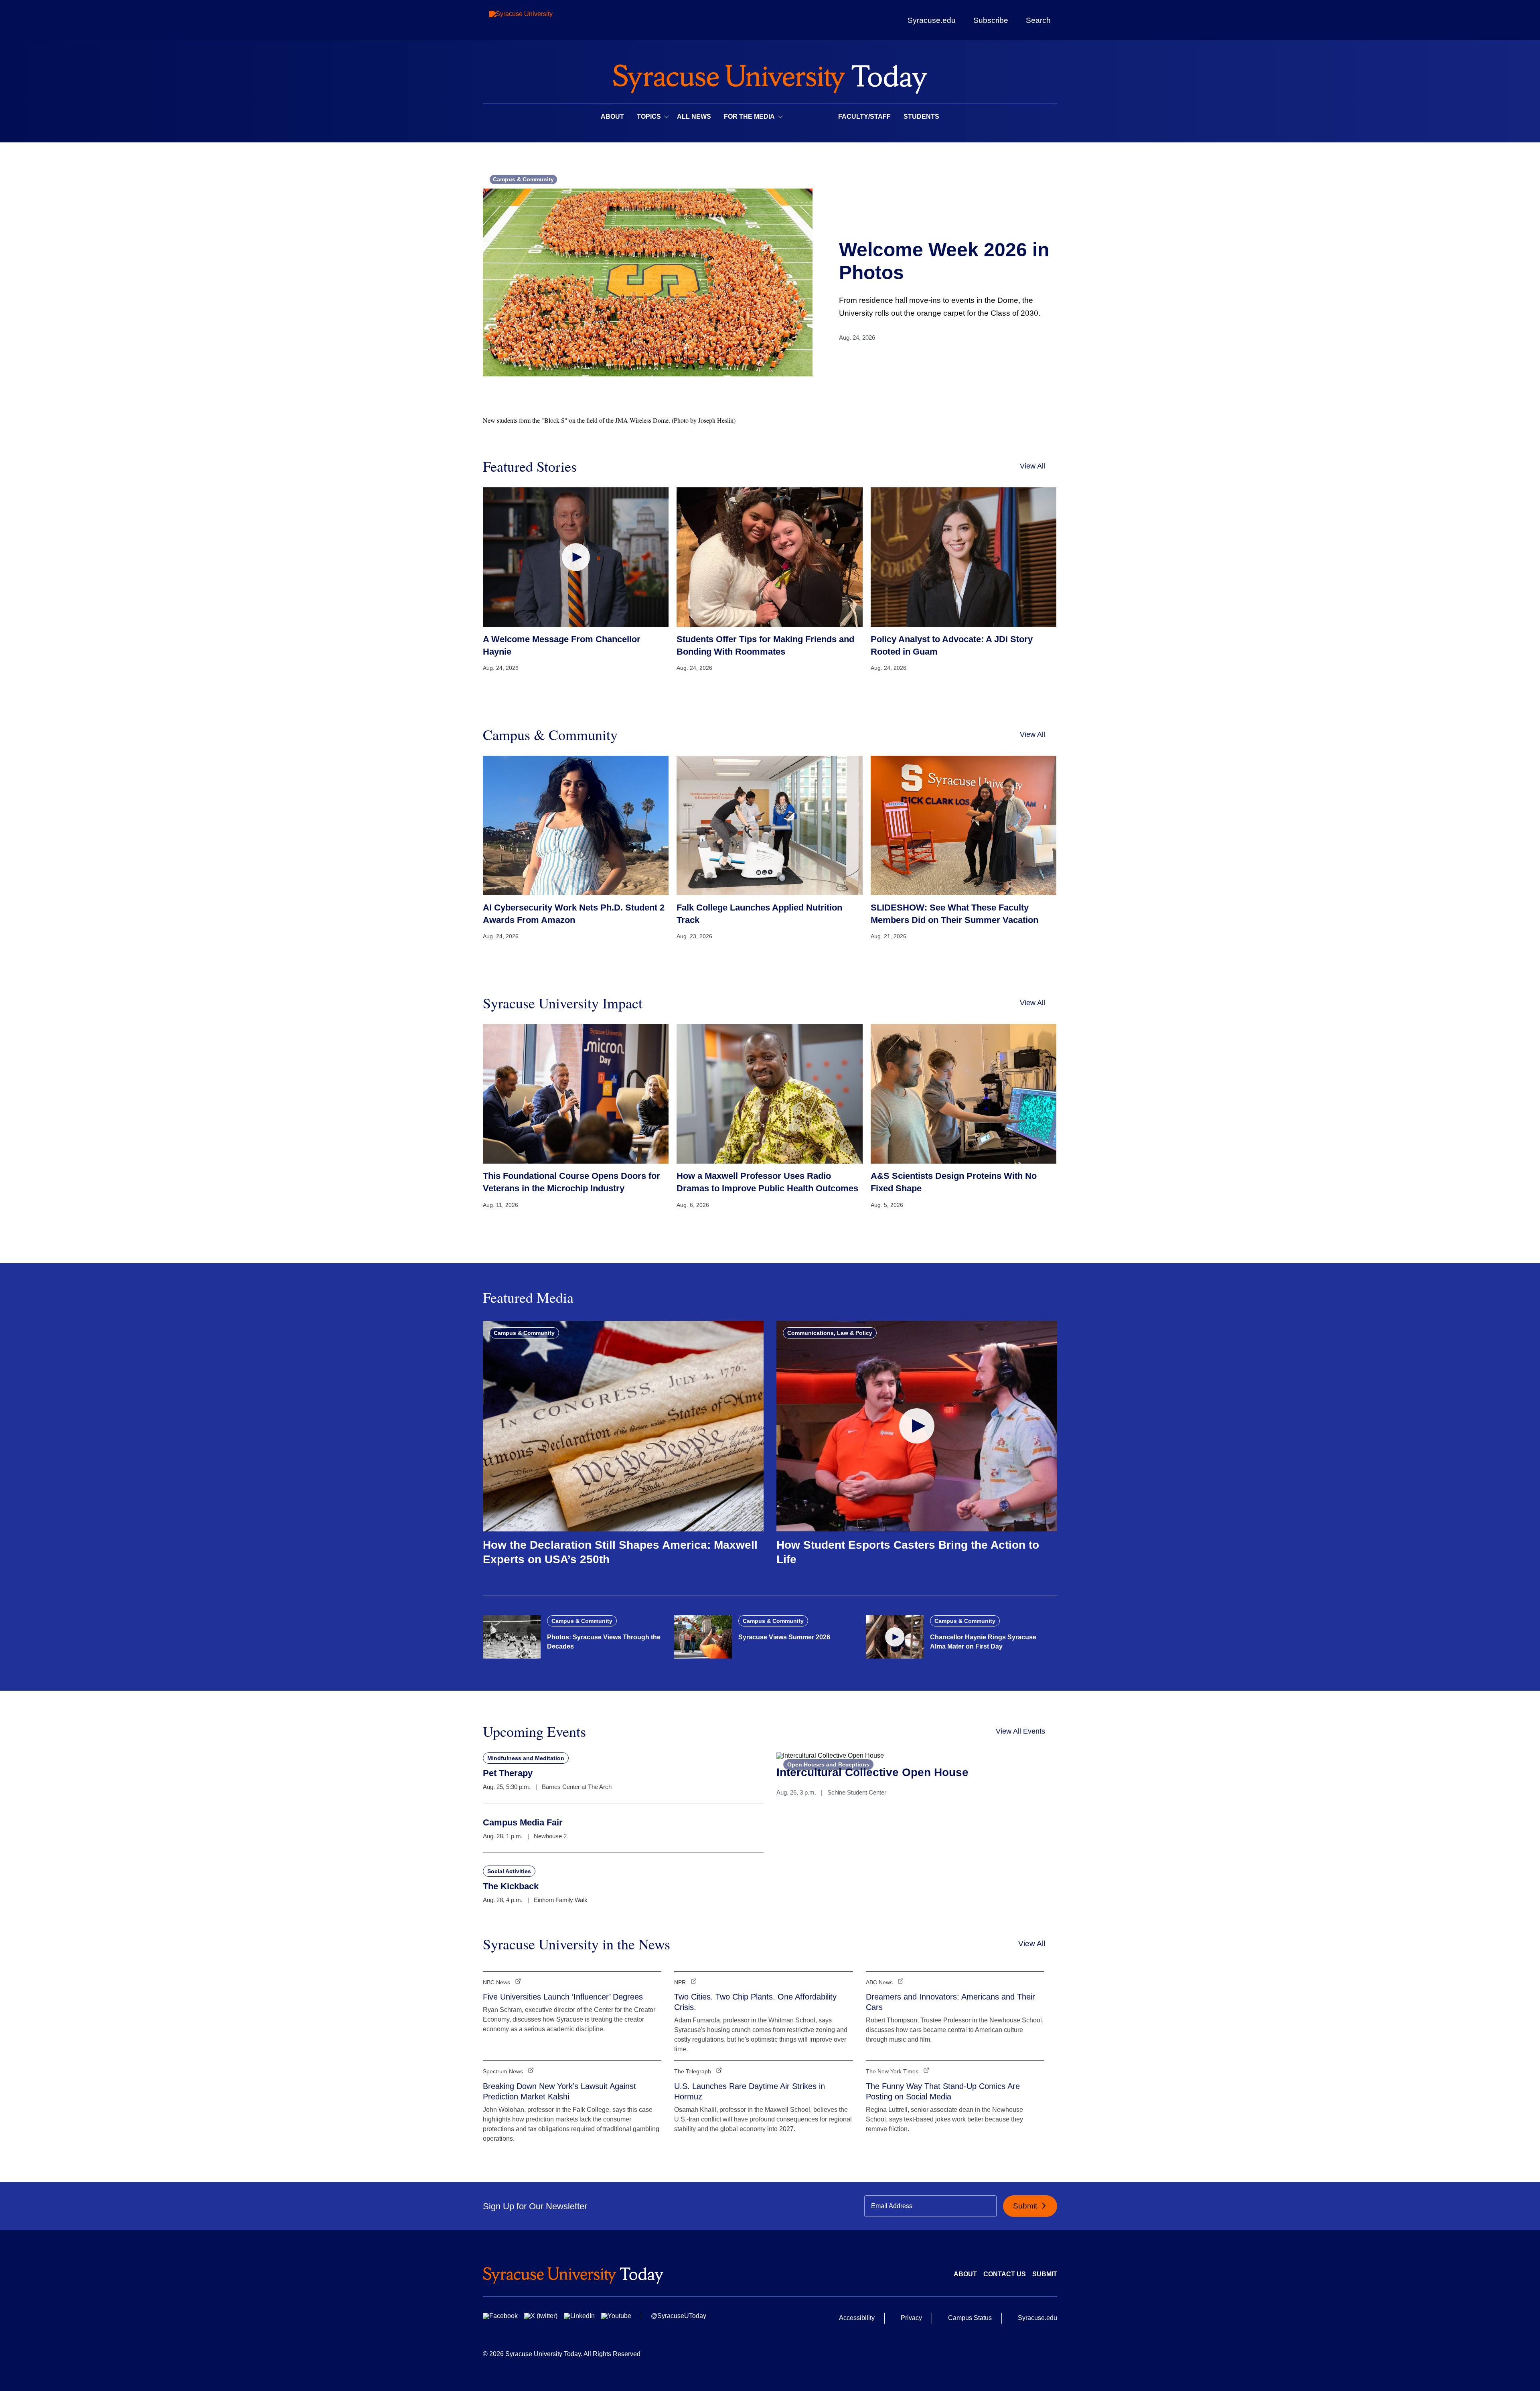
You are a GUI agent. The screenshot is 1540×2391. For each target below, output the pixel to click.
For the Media (749, 117)
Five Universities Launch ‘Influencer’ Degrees (563, 1997)
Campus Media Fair (523, 1822)
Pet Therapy (508, 1773)
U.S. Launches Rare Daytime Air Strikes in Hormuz (750, 2091)
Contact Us (1005, 2274)
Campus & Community (523, 179)
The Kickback (511, 1886)
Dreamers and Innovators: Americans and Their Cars (950, 2002)
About (612, 117)
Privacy (911, 2318)
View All (1032, 466)
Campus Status (970, 2318)
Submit (1026, 2206)
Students (921, 117)
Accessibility (857, 2318)
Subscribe (991, 20)
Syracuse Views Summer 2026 (784, 1637)
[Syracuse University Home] (770, 76)
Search (1038, 20)
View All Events (1020, 1731)
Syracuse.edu (932, 20)
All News (694, 117)
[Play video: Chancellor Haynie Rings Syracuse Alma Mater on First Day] (895, 1637)
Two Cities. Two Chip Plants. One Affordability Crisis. (755, 2002)
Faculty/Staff (864, 117)
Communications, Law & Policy (830, 1333)
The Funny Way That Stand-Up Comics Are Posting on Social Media (943, 2091)
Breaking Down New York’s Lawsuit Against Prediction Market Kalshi (559, 2091)
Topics (649, 117)
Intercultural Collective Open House (872, 1772)
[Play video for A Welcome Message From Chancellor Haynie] (576, 557)
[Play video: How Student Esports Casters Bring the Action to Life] (917, 1426)
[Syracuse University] (539, 20)
